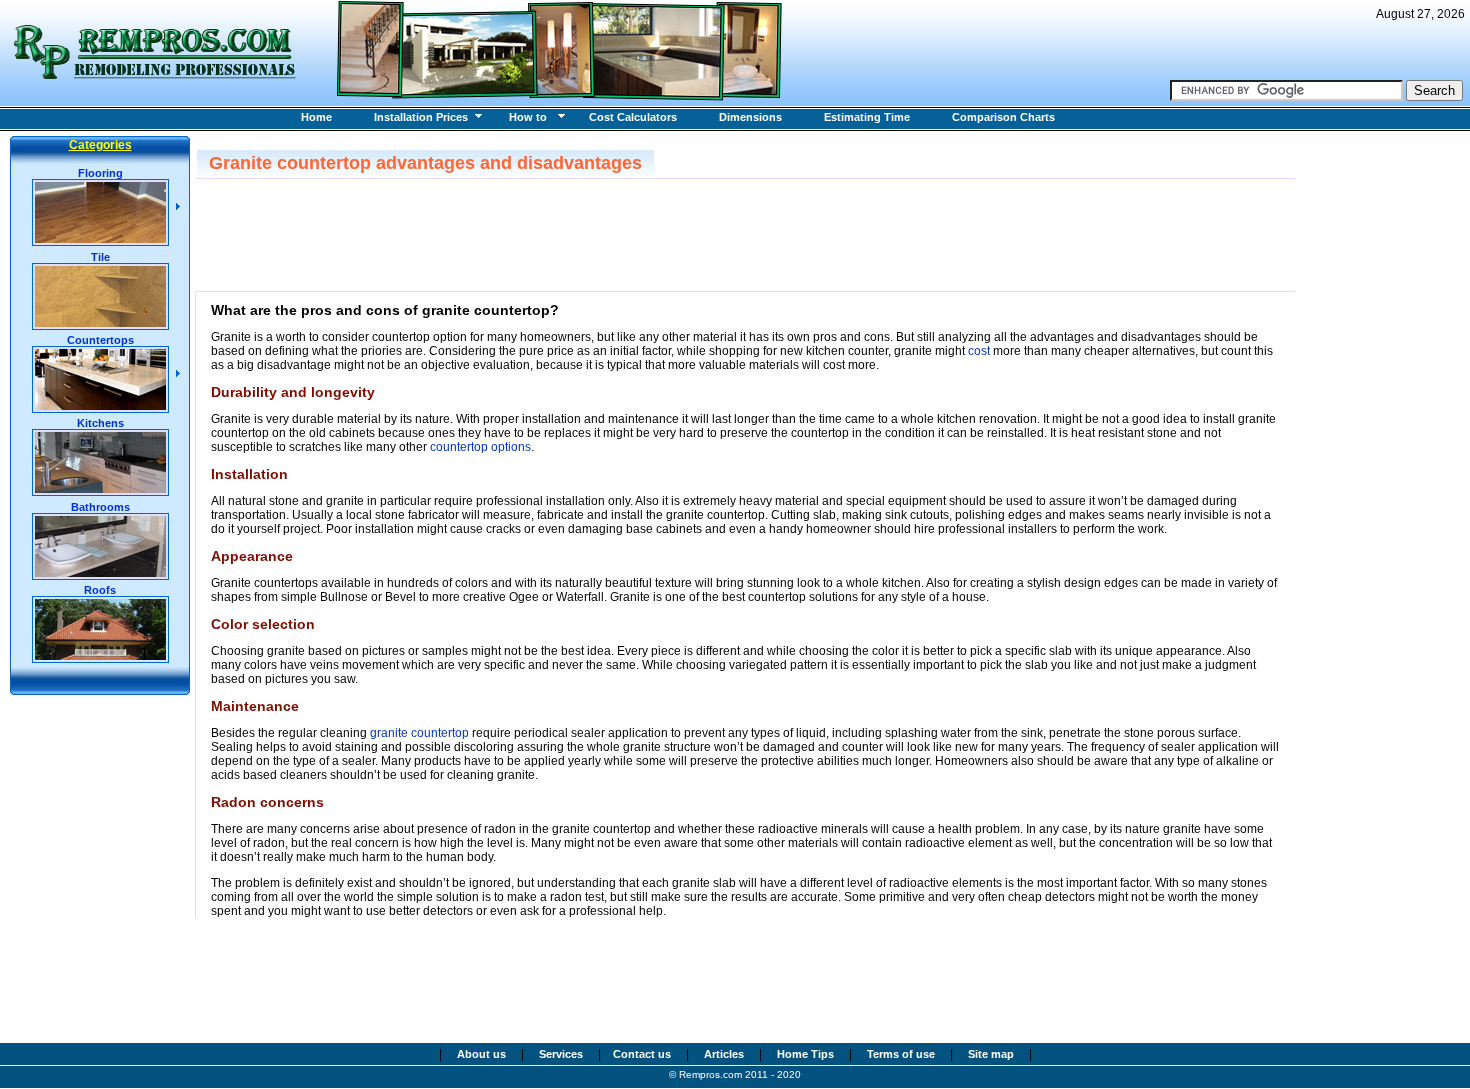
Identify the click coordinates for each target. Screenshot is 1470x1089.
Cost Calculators (633, 117)
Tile (100, 257)
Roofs (100, 590)
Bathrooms (100, 507)
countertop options (480, 447)
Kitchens (100, 423)
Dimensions (750, 117)
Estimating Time (867, 117)
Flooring (100, 173)
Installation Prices (421, 117)
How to (528, 117)
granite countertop (419, 733)
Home (316, 117)
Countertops (100, 340)
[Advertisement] (574, 234)
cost (979, 351)
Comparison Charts (1003, 117)
